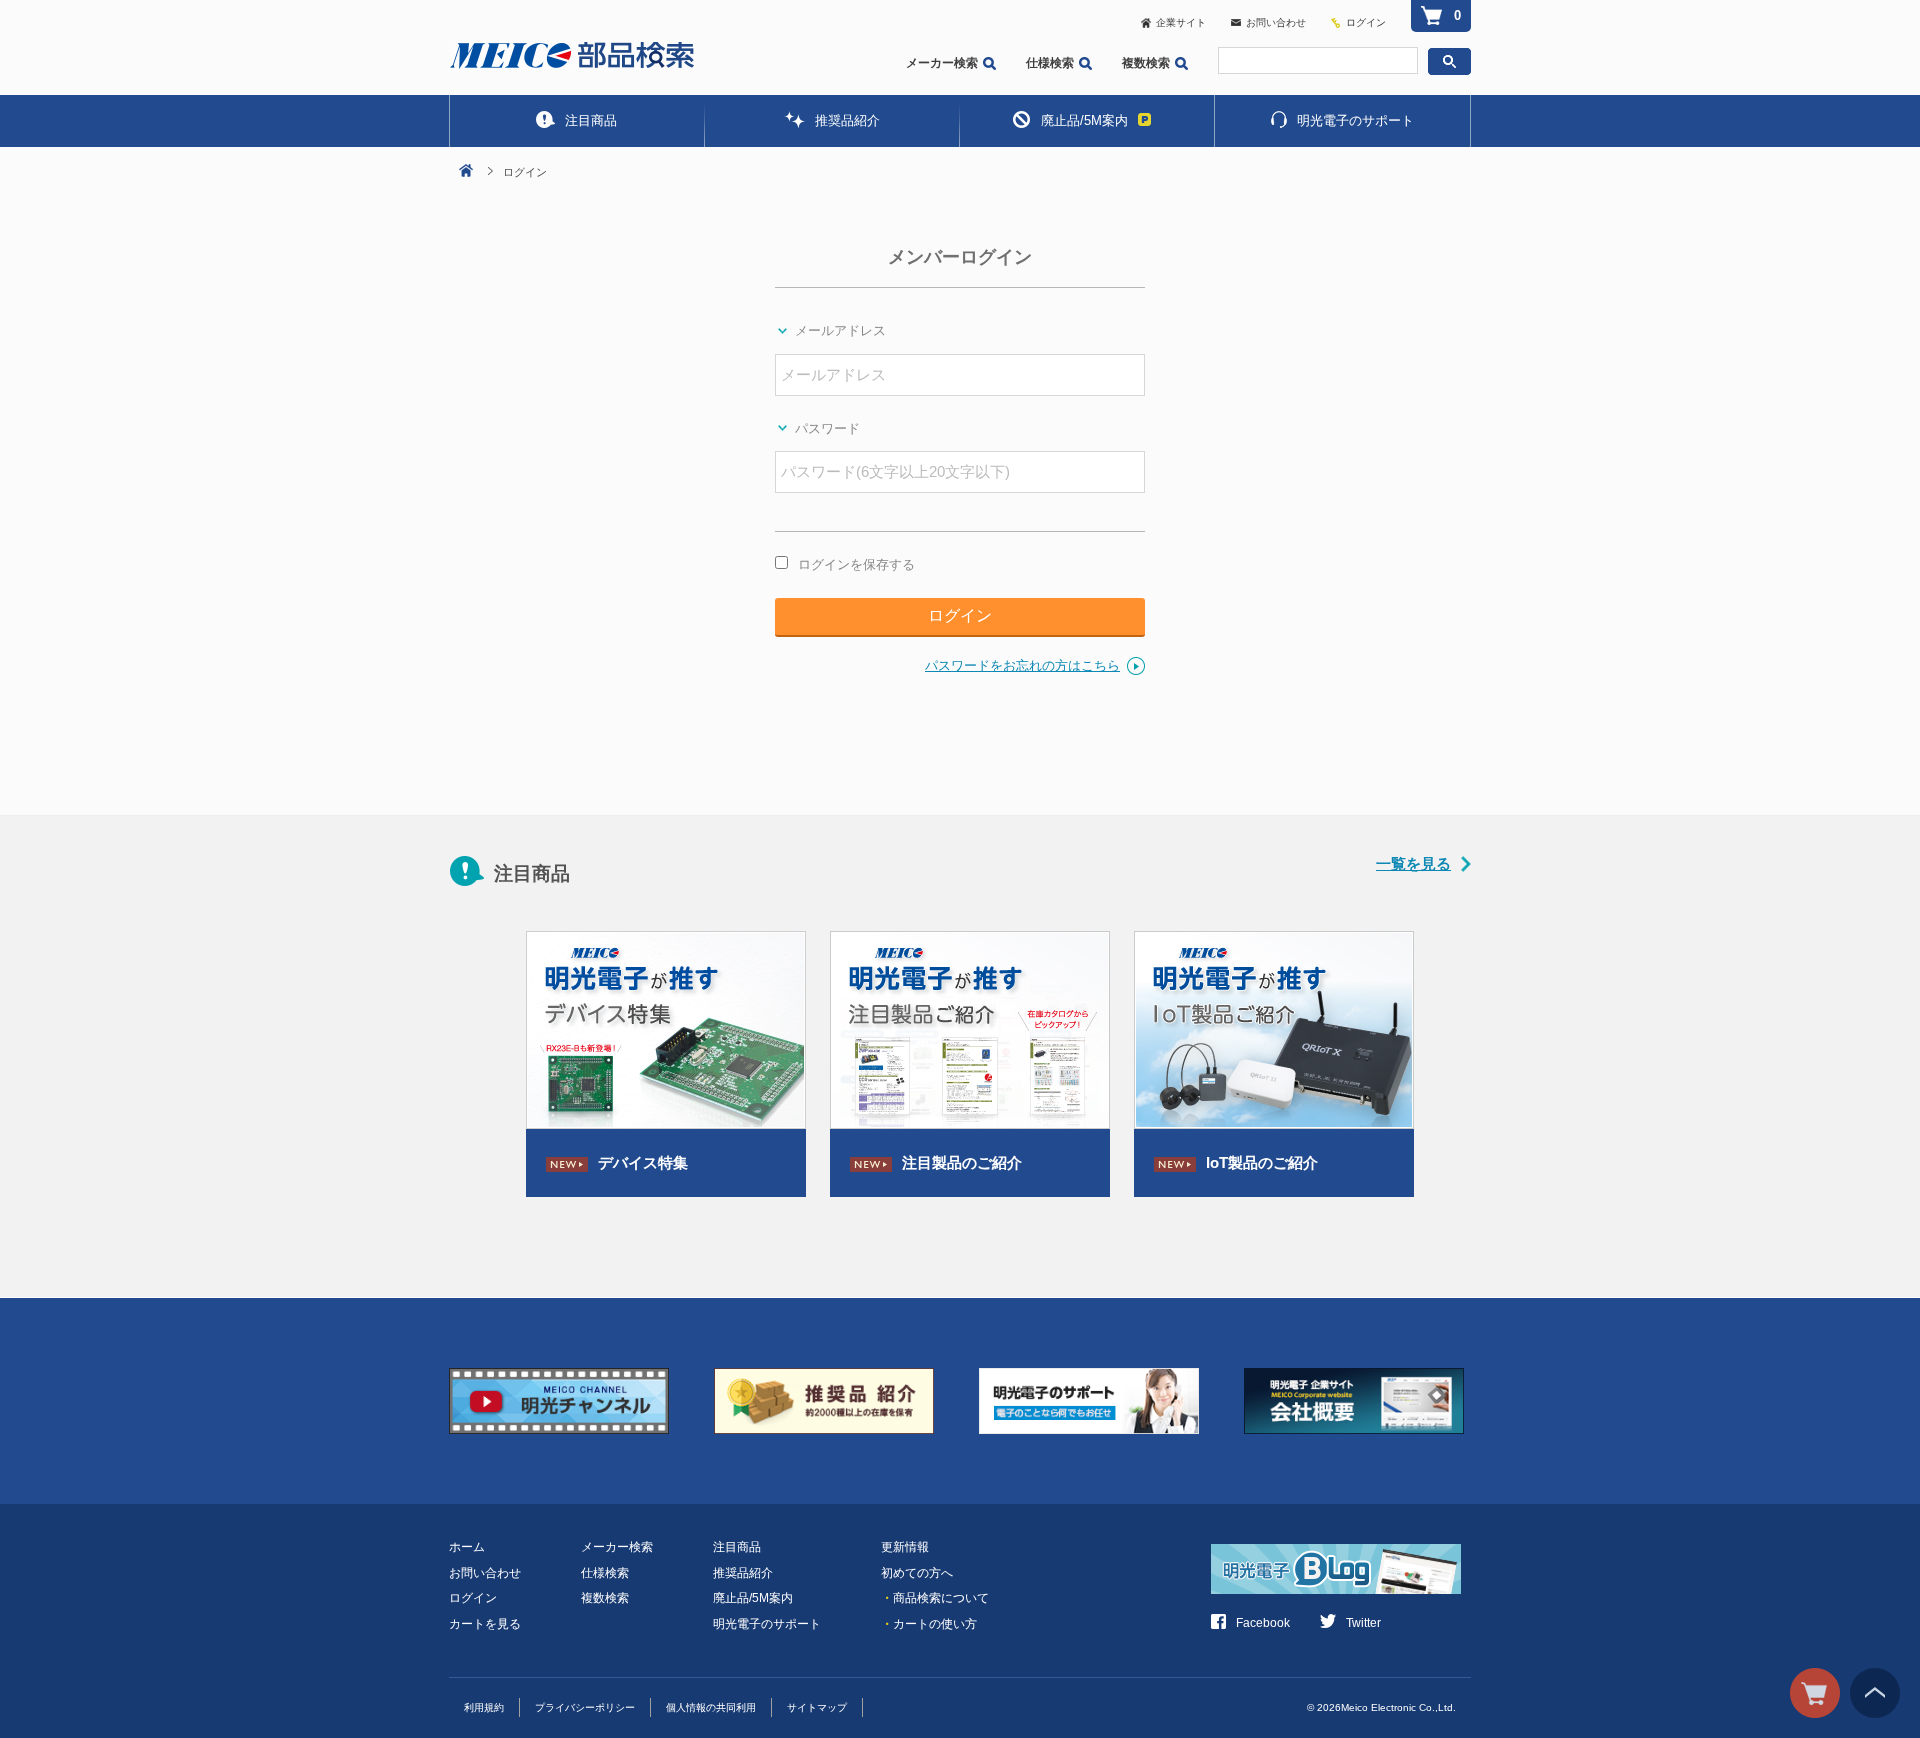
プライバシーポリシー (585, 1707)
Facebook (1263, 1623)
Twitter (1363, 1623)
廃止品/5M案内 (1084, 120)
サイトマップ (817, 1707)
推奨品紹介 (847, 120)
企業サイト (1181, 22)
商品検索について (935, 1598)
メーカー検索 (942, 63)
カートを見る (485, 1624)
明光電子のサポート (1355, 120)
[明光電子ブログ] (1341, 1557)
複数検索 (1146, 63)
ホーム (467, 1547)
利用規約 (484, 1707)
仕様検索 (1050, 63)
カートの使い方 (929, 1624)
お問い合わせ (1276, 22)
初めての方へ (917, 1573)
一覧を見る (1413, 864)
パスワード (827, 428)
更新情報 (905, 1547)
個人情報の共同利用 (711, 1707)
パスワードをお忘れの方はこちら (1022, 665)
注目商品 (591, 120)
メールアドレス (840, 330)
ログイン (1366, 22)
